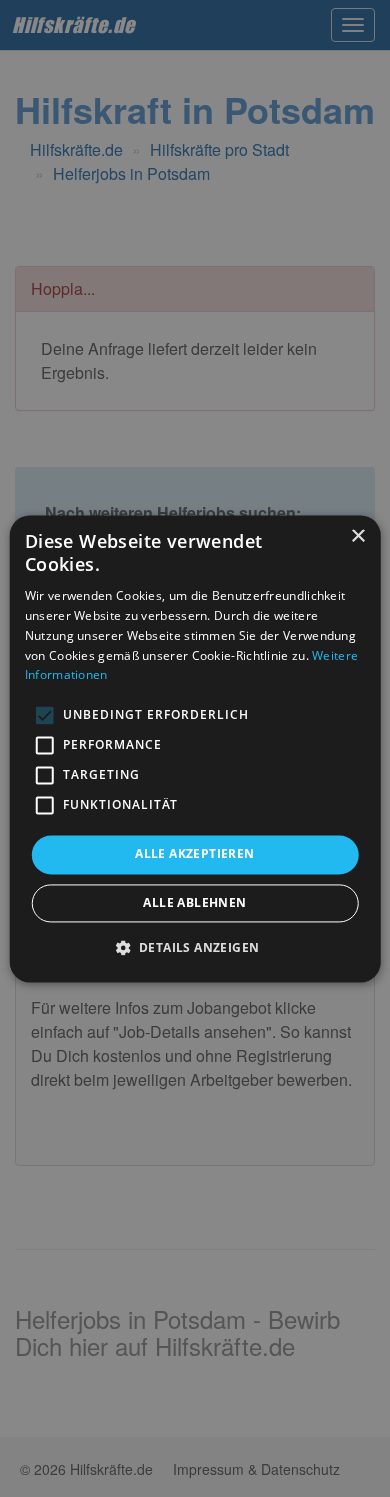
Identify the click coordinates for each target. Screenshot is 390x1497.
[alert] (195, 748)
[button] (195, 947)
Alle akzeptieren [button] (194, 854)
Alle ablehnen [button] (194, 902)
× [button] (357, 536)
